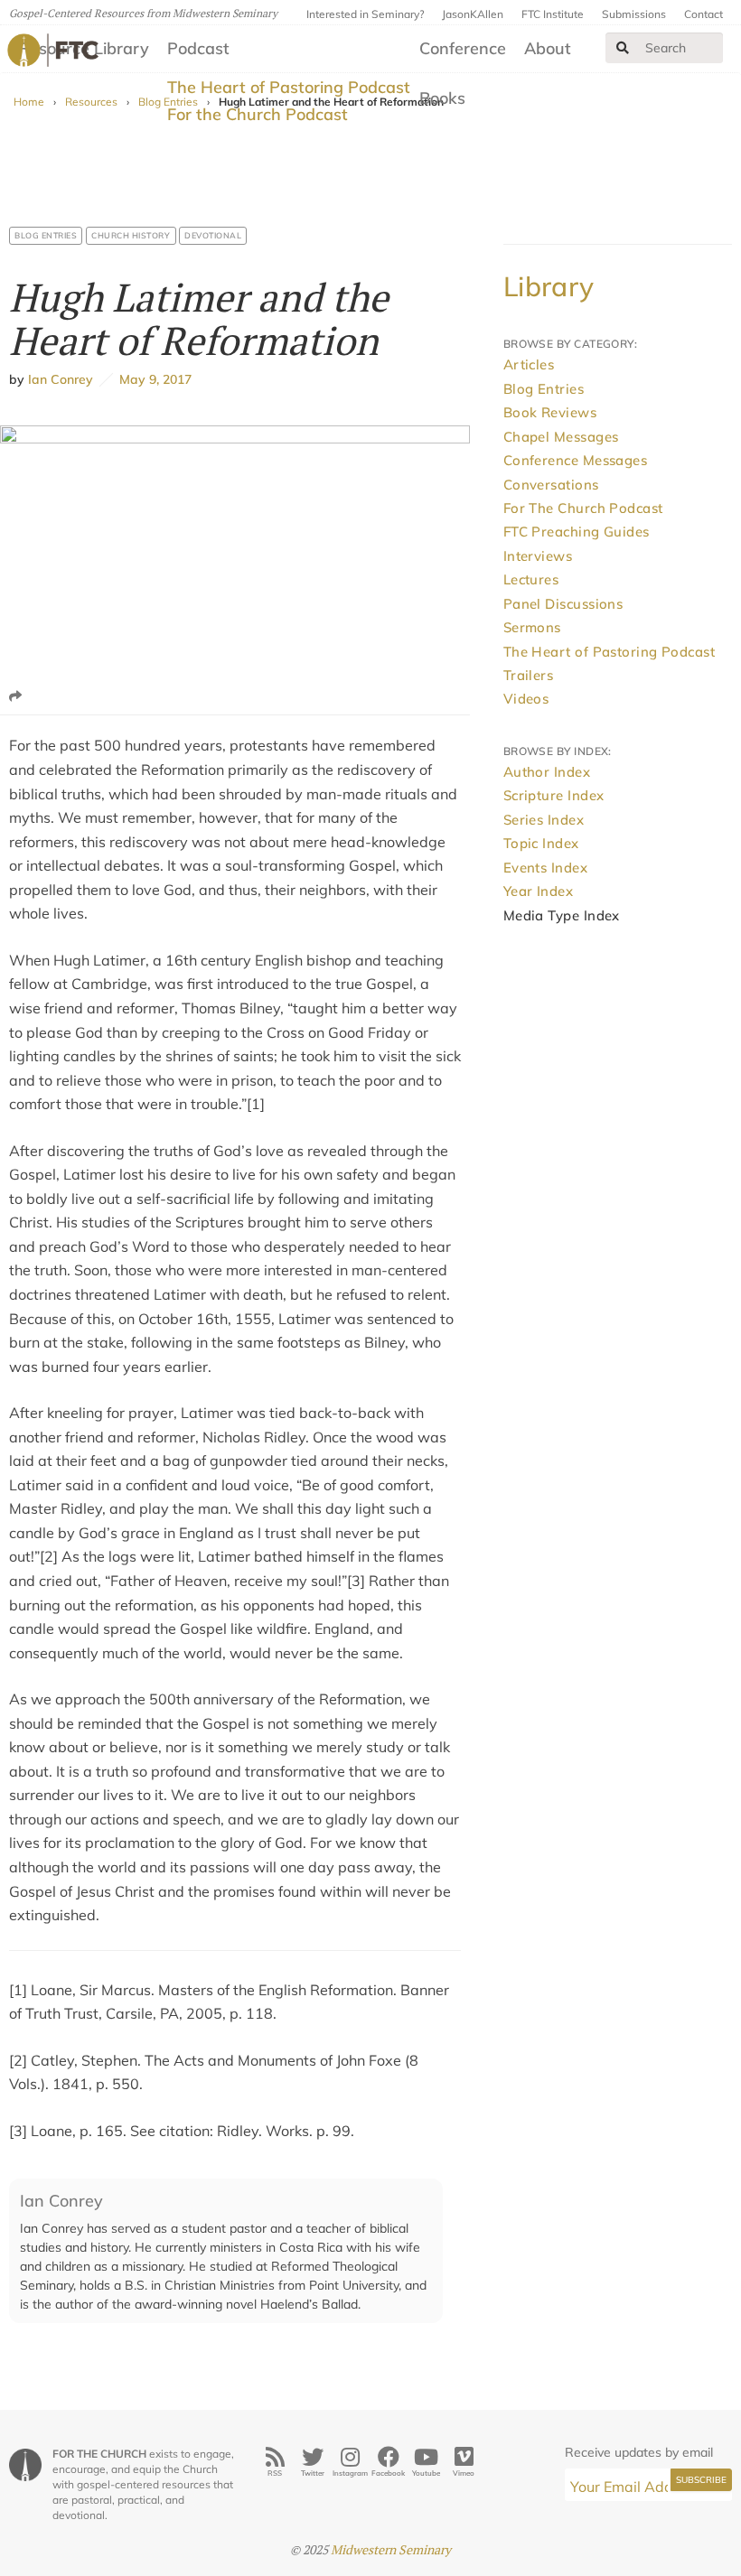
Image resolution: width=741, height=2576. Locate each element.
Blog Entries (46, 235)
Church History (131, 235)
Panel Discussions (563, 604)
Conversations (551, 485)
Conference (463, 48)
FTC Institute (553, 14)
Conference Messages (576, 460)
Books (442, 98)
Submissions (634, 14)
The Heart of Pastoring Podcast (289, 87)
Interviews (538, 556)
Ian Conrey (61, 379)
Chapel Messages (561, 437)
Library (549, 286)
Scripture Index (554, 795)
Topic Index (541, 843)
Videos (526, 699)
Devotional (213, 235)
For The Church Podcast (583, 508)
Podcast (198, 48)
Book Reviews (550, 412)
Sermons (532, 627)
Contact (703, 14)
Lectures (531, 579)
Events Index (545, 868)
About (548, 48)
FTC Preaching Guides (577, 532)
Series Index (544, 820)
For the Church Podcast (258, 114)
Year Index (539, 891)
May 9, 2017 (152, 379)
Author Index (547, 772)
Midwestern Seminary (391, 2549)
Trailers (529, 675)
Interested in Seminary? (365, 14)
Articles (529, 364)
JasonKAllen (473, 14)
